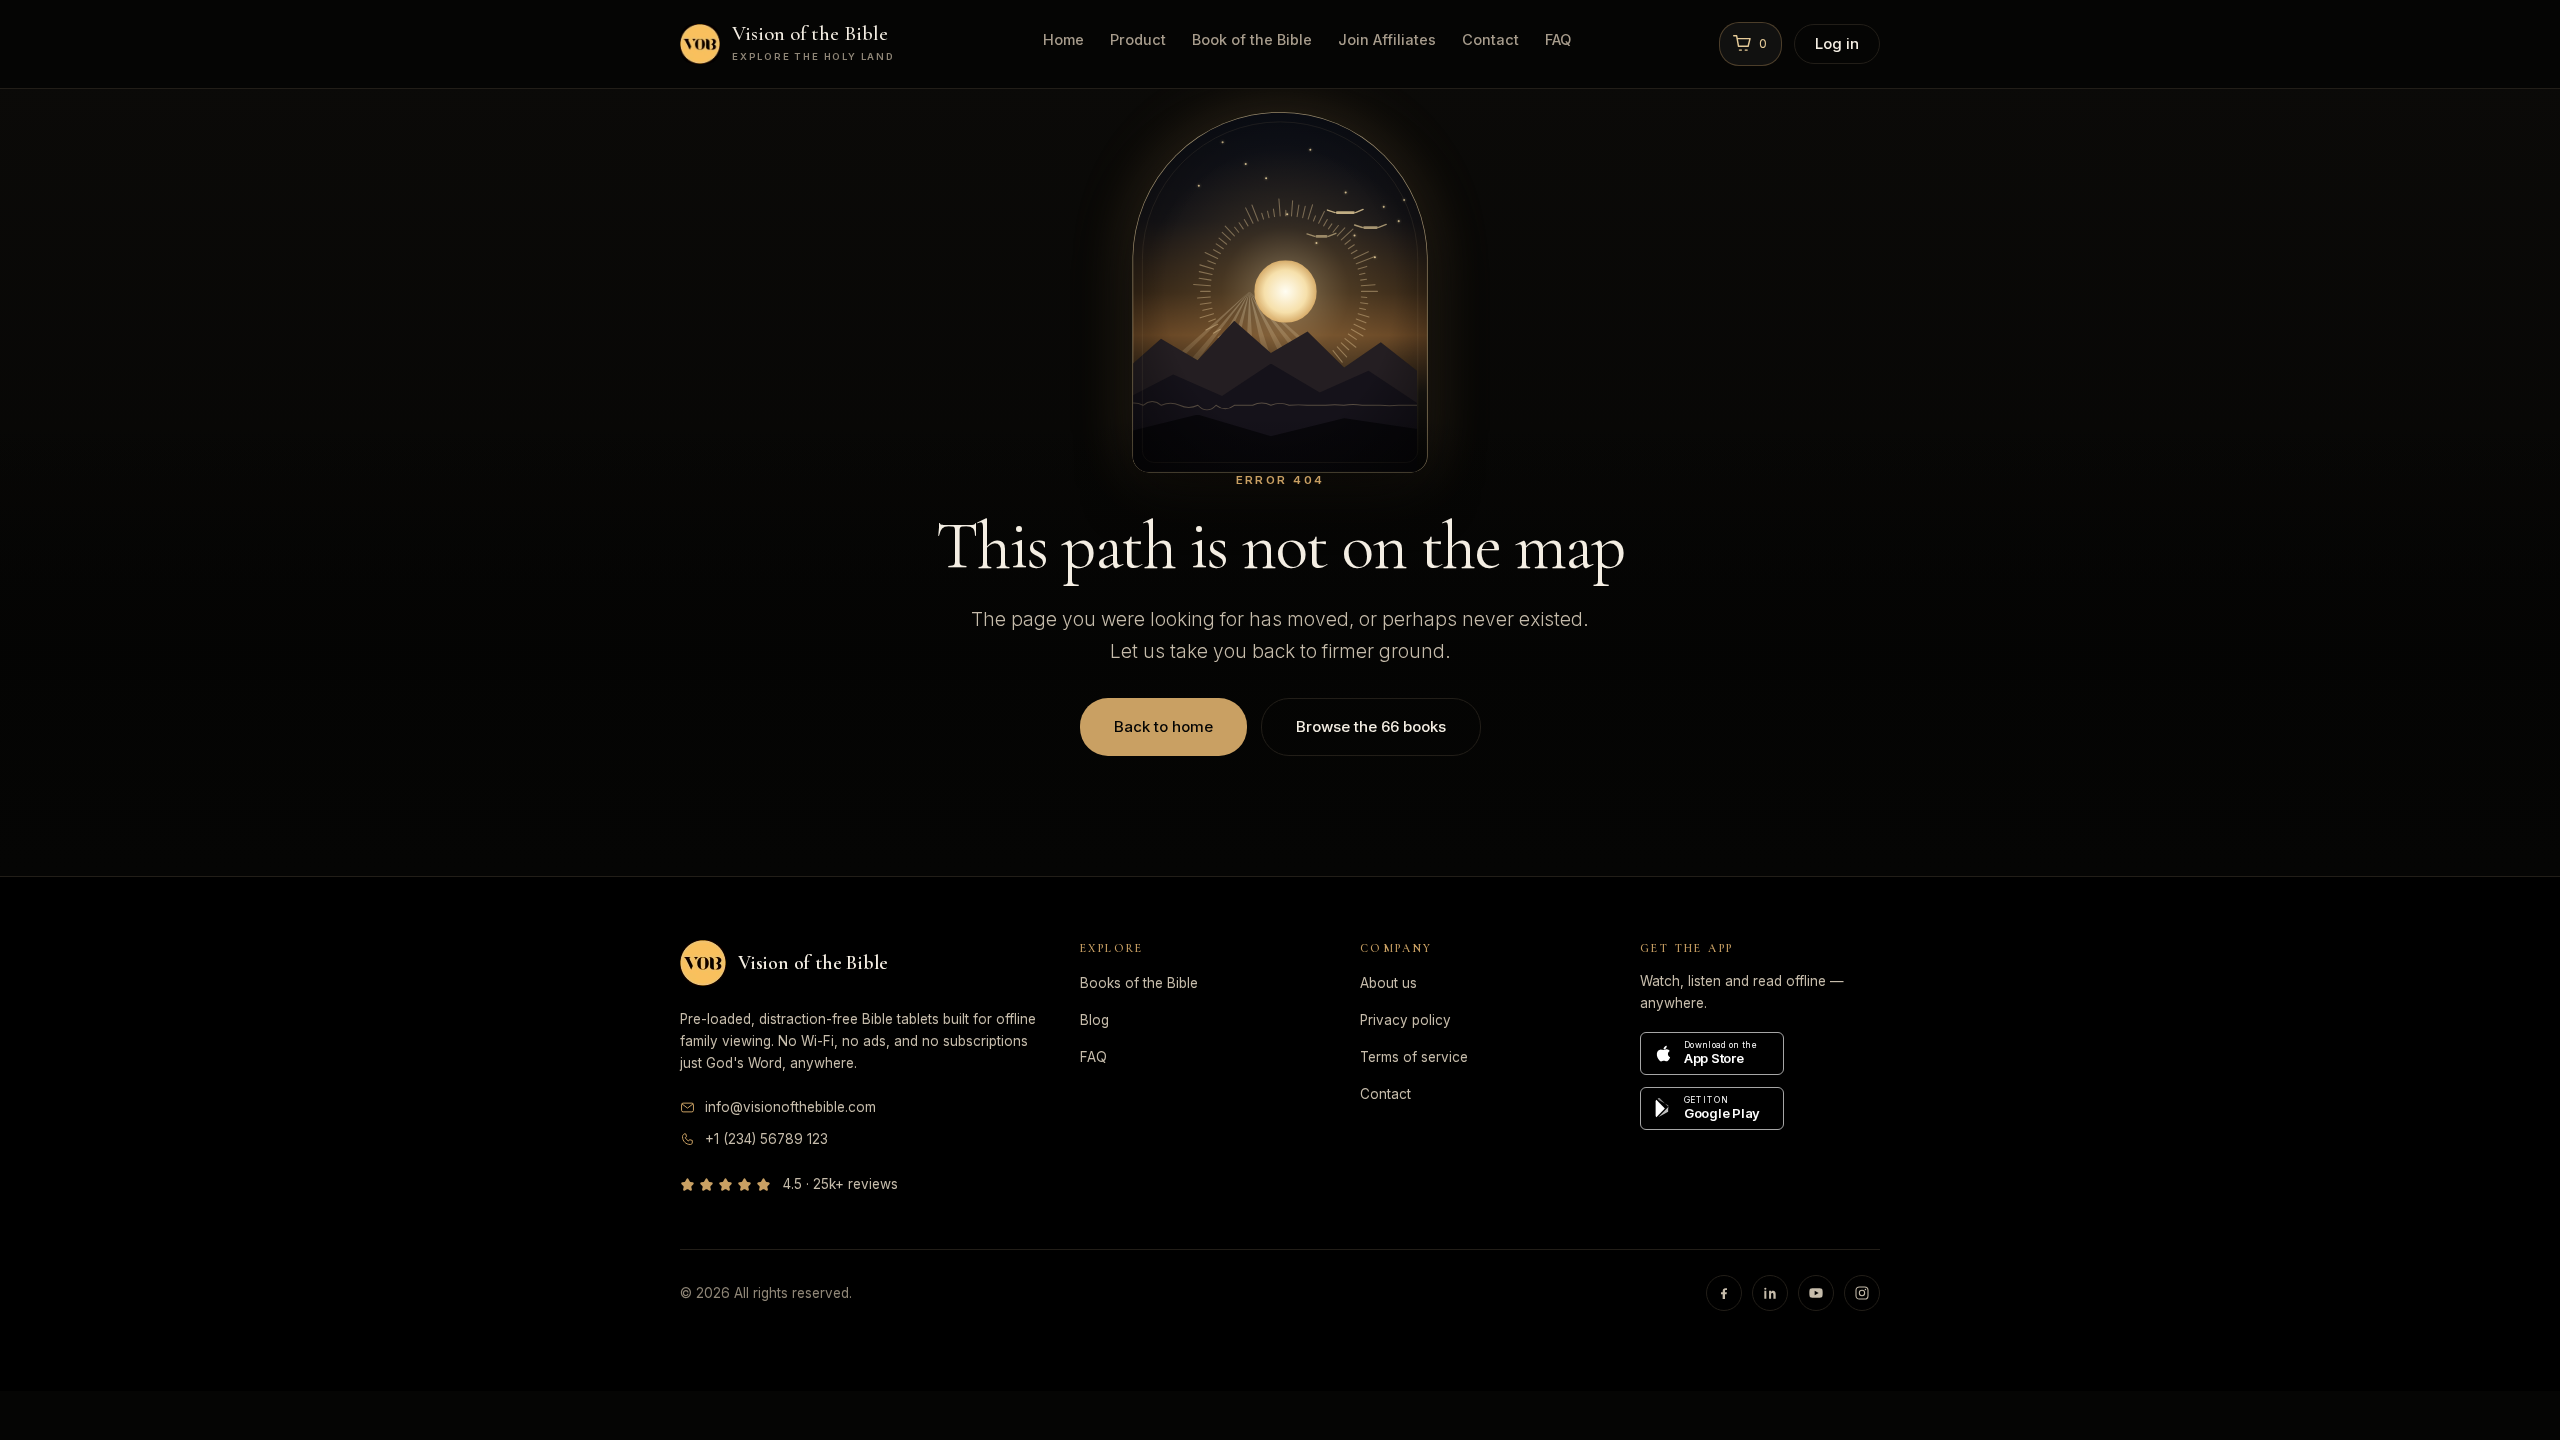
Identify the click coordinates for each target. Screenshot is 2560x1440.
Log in (1837, 43)
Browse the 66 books (1371, 726)
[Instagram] (1862, 1293)
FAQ (1558, 39)
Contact (1490, 39)
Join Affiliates (1387, 39)
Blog (1094, 1020)
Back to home (1163, 726)
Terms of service (1414, 1057)
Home (1063, 39)
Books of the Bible (1139, 983)
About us (1388, 983)
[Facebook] (1724, 1293)
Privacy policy (1405, 1020)
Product (1138, 39)
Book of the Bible (1252, 39)
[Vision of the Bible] (703, 963)
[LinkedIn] (1770, 1293)
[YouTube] (1816, 1293)
